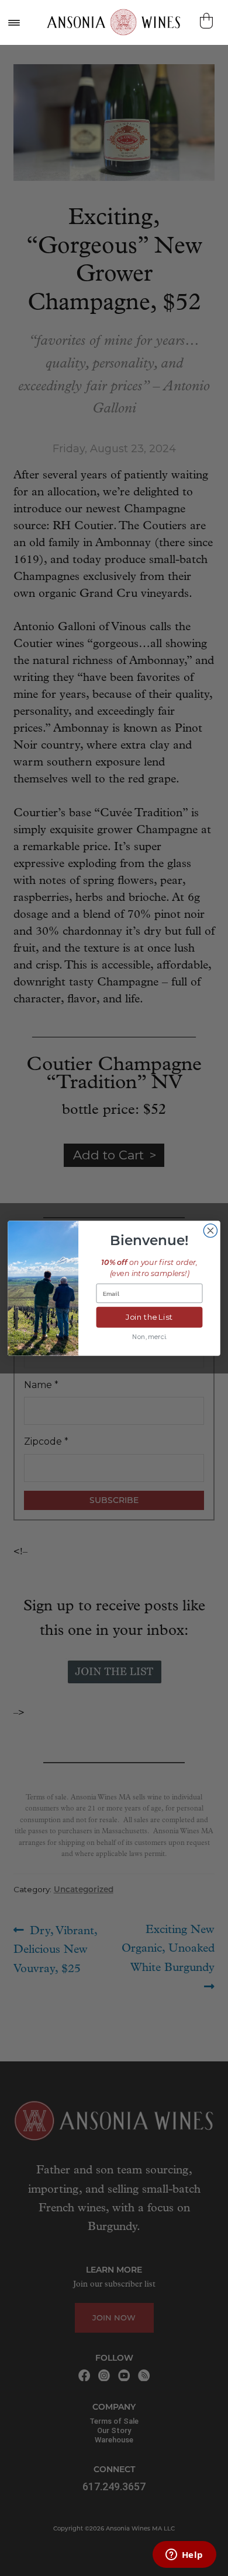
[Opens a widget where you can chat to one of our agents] (184, 2556)
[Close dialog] (210, 1230)
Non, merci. (149, 1336)
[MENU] (13, 22)
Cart (208, 21)
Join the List (149, 1317)
